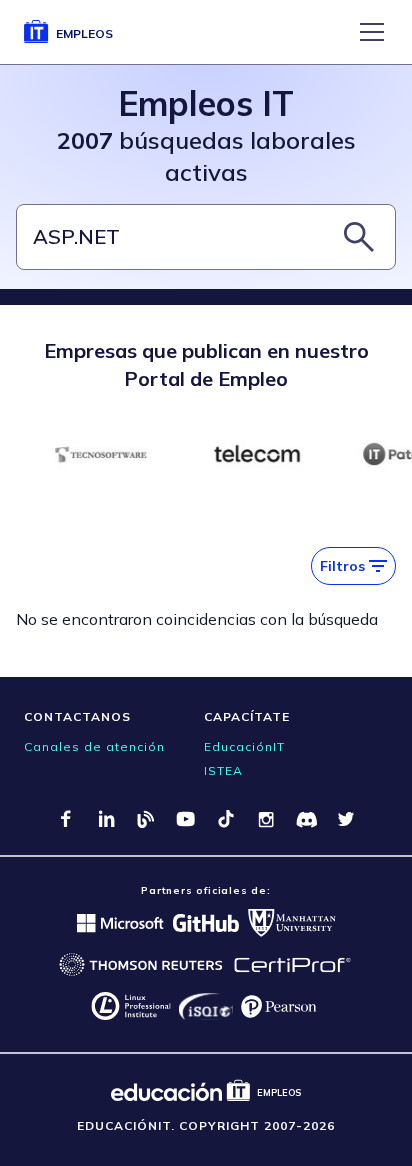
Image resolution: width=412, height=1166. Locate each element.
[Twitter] (346, 819)
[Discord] (306, 819)
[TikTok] (226, 819)
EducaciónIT (244, 746)
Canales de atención (94, 746)
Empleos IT (206, 103)
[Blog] (146, 819)
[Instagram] (266, 819)
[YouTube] (186, 819)
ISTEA (223, 770)
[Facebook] (66, 819)
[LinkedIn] (106, 819)
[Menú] (372, 32)
